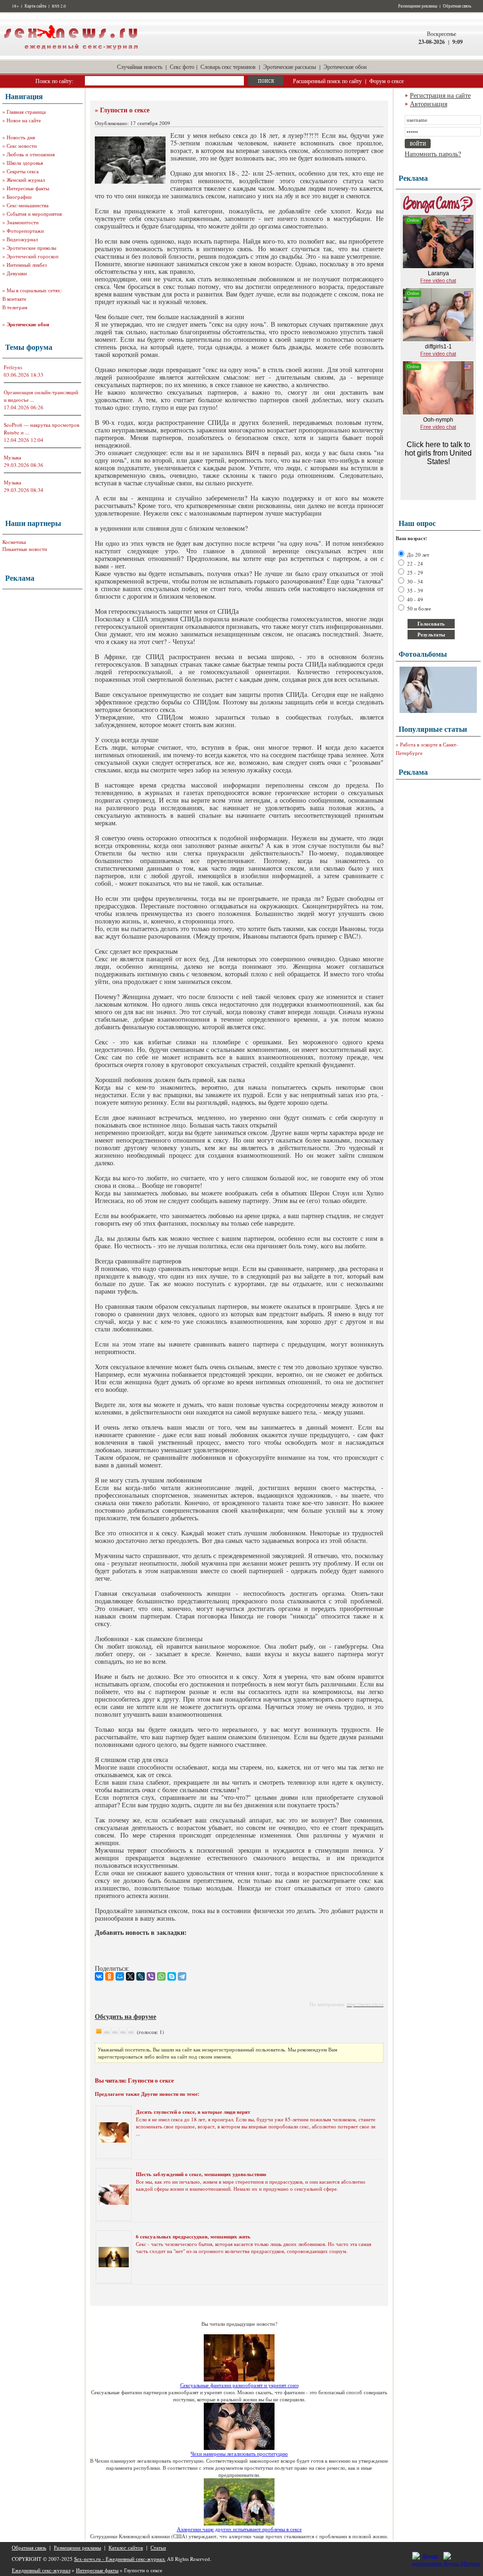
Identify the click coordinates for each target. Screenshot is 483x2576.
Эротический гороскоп (33, 256)
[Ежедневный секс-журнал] (71, 54)
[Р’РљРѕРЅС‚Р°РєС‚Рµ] (99, 1976)
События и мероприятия (34, 214)
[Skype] (172, 1976)
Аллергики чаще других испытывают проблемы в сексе (239, 2529)
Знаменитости (23, 222)
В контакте (14, 299)
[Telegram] (182, 1976)
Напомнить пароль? (433, 154)
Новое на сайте (24, 120)
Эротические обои (345, 67)
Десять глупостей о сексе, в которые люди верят (193, 2112)
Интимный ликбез (27, 265)
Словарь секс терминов (228, 67)
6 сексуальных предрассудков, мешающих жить (193, 2237)
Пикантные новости (25, 549)
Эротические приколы (31, 248)
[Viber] (151, 1976)
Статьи (158, 2547)
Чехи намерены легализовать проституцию (239, 2453)
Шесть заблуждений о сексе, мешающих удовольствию (201, 2174)
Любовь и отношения (31, 154)
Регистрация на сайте (440, 95)
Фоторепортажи (25, 231)
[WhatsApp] (161, 1976)
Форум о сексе (387, 81)
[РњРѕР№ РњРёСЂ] (120, 1976)
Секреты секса (23, 171)
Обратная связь (457, 6)
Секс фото (182, 67)
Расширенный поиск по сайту (327, 81)
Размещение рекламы (418, 6)
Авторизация (429, 104)
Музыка (12, 457)
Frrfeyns (13, 367)
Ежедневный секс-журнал (41, 2570)
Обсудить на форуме (125, 2016)
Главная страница (26, 112)
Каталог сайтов (126, 2547)
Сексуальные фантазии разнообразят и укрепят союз (239, 2385)
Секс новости (22, 146)
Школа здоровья (25, 163)
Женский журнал (26, 180)
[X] (130, 1976)
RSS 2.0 (59, 6)
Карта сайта (35, 6)
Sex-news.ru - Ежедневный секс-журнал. (120, 2559)
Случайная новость (140, 67)
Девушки (17, 273)
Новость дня (21, 137)
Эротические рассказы (290, 67)
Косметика (14, 542)
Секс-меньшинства (28, 205)
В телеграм (15, 307)
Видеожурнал (22, 239)
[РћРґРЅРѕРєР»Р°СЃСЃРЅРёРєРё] (109, 1976)
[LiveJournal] (141, 1976)
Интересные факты (28, 188)
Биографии (19, 197)
